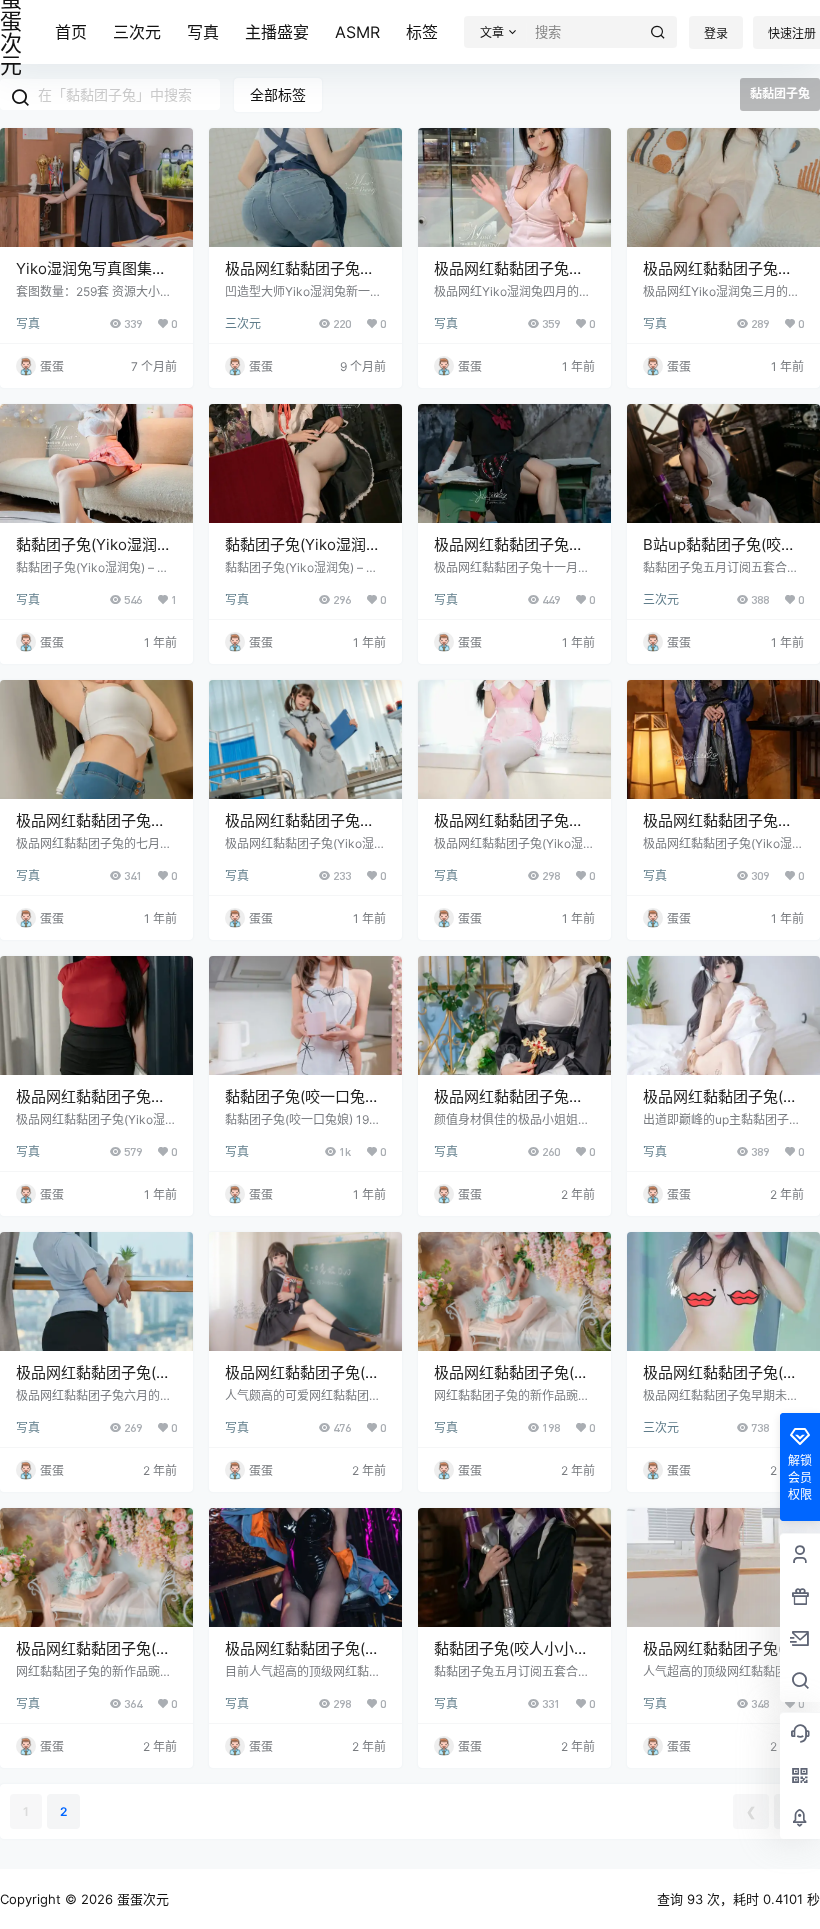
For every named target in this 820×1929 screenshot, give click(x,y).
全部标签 (278, 94)
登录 (716, 33)
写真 (203, 32)
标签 (422, 32)
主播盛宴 (277, 32)
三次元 (137, 32)
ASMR (357, 32)
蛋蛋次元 (141, 1899)
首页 (71, 32)
